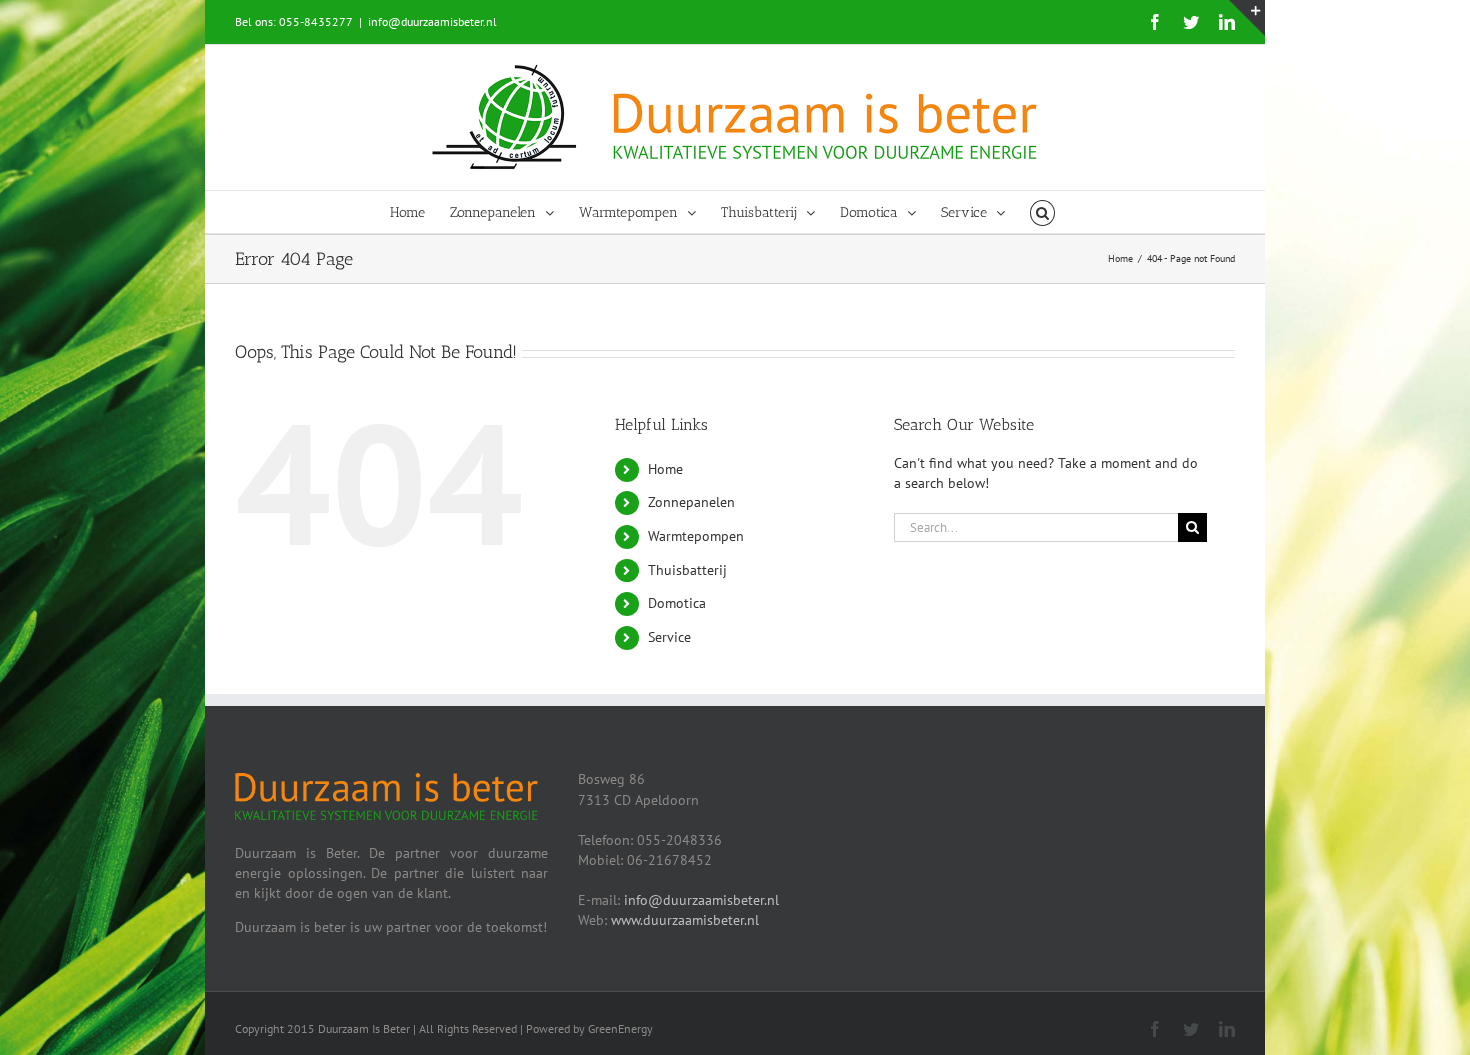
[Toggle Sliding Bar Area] (1247, 18)
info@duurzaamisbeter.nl (432, 21)
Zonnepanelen (691, 502)
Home (665, 469)
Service (669, 637)
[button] (1042, 212)
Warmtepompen (696, 536)
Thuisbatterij (687, 570)
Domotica (677, 603)
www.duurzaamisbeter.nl (685, 920)
